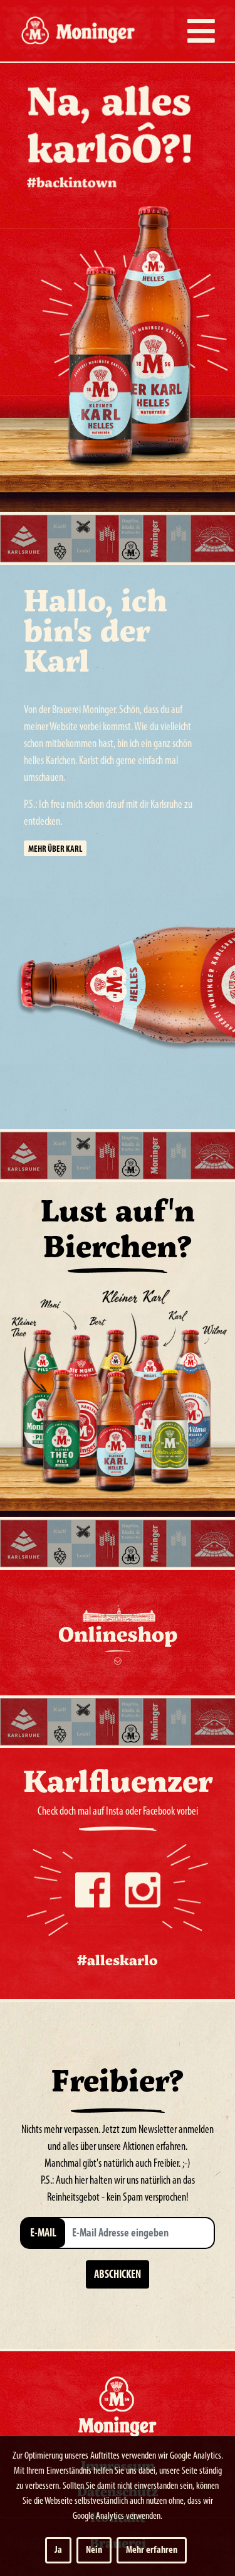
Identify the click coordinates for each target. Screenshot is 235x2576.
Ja (58, 2550)
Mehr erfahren (152, 2550)
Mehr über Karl (55, 850)
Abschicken (118, 2275)
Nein (94, 2550)
